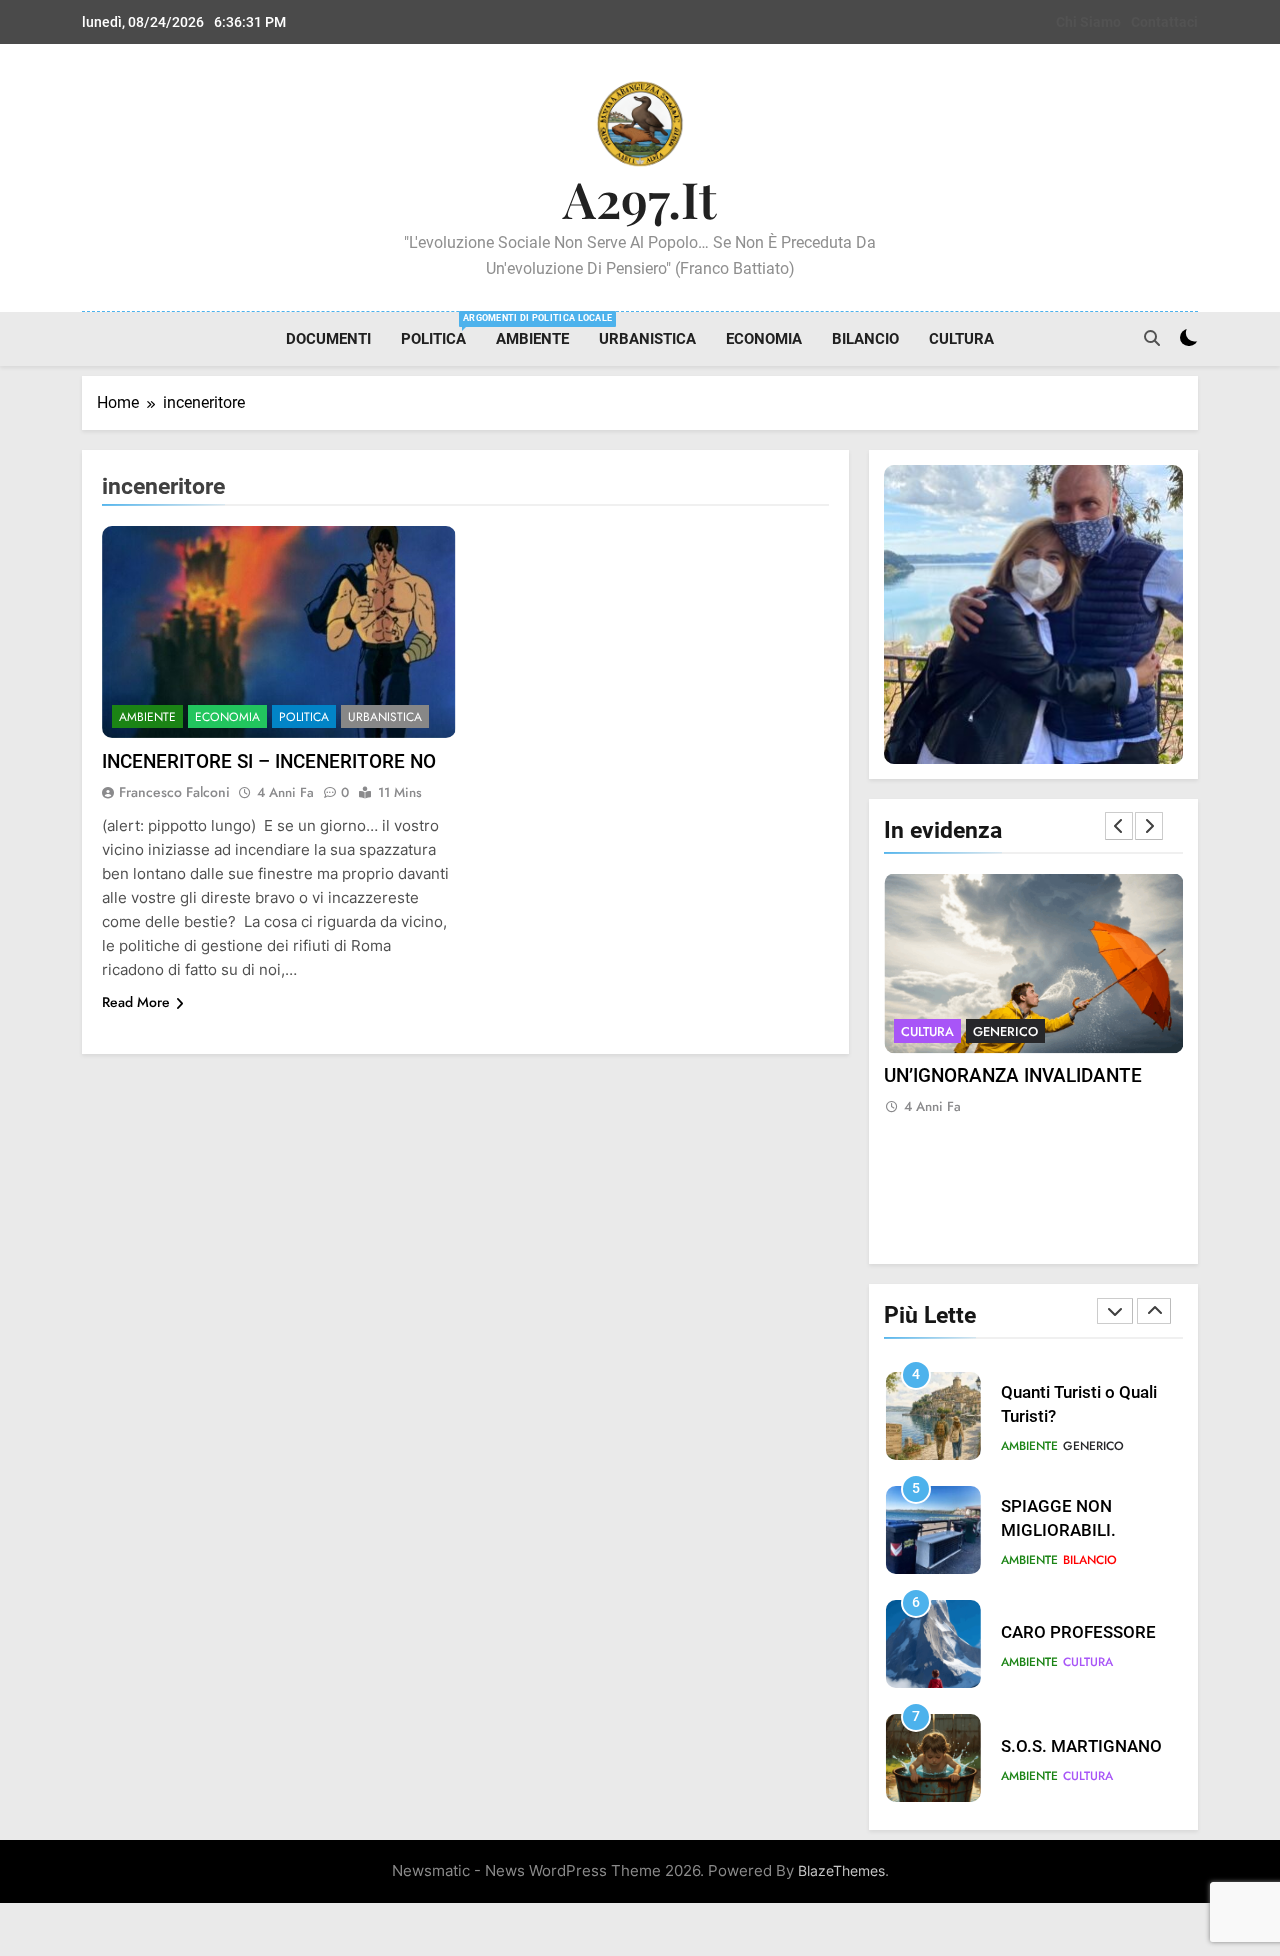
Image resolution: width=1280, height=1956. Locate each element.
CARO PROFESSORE (1078, 1632)
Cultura (961, 339)
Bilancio (865, 339)
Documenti (328, 339)
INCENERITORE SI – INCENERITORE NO (269, 761)
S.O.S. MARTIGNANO (1081, 1746)
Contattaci (1164, 22)
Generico (1005, 1031)
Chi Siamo (1088, 22)
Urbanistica (647, 339)
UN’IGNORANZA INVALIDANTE (1013, 1076)
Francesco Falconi (174, 792)
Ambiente (532, 339)
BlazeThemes (841, 1870)
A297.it (640, 198)
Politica (441, 330)
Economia (764, 339)
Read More (136, 1002)
